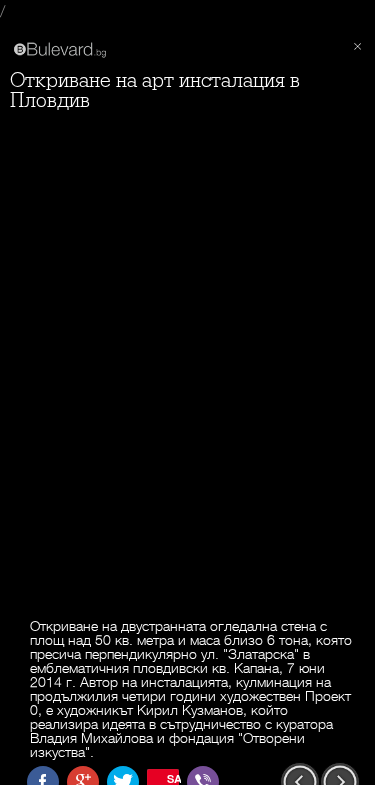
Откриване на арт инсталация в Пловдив (155, 90)
